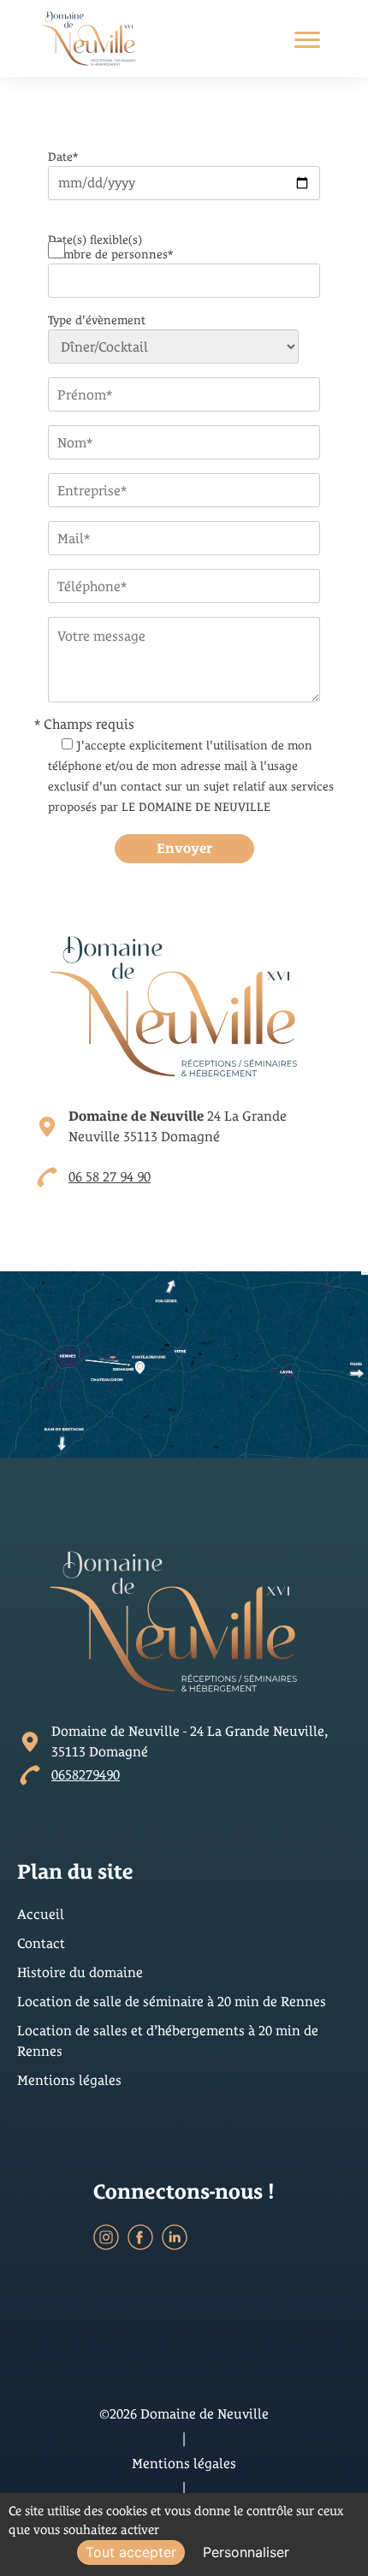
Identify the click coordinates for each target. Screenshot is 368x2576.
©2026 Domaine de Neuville (184, 2414)
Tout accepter (131, 2552)
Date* (63, 157)
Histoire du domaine (80, 1972)
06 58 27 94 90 (110, 1177)
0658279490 (86, 1775)
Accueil (41, 1914)
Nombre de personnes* (110, 254)
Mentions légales (69, 2080)
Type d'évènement (97, 320)
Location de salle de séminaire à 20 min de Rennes (172, 2002)
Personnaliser (246, 2552)
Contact (41, 1943)
